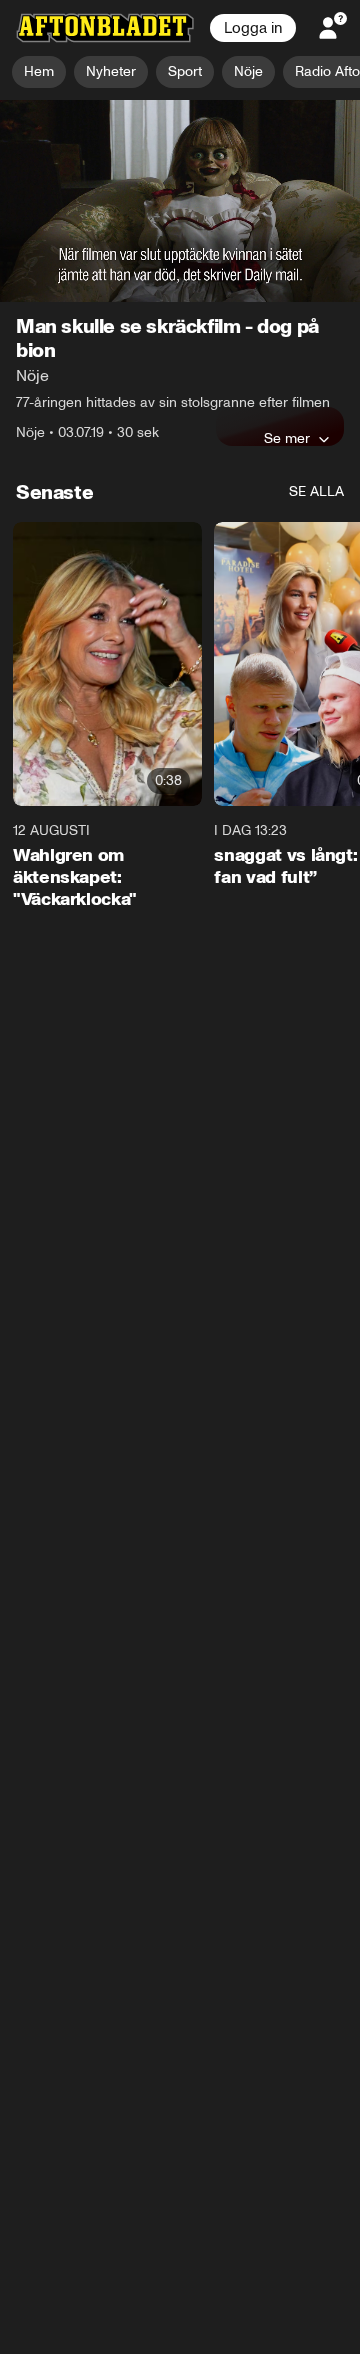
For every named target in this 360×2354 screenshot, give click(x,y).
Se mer (287, 439)
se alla (316, 492)
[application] (180, 201)
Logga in (253, 28)
